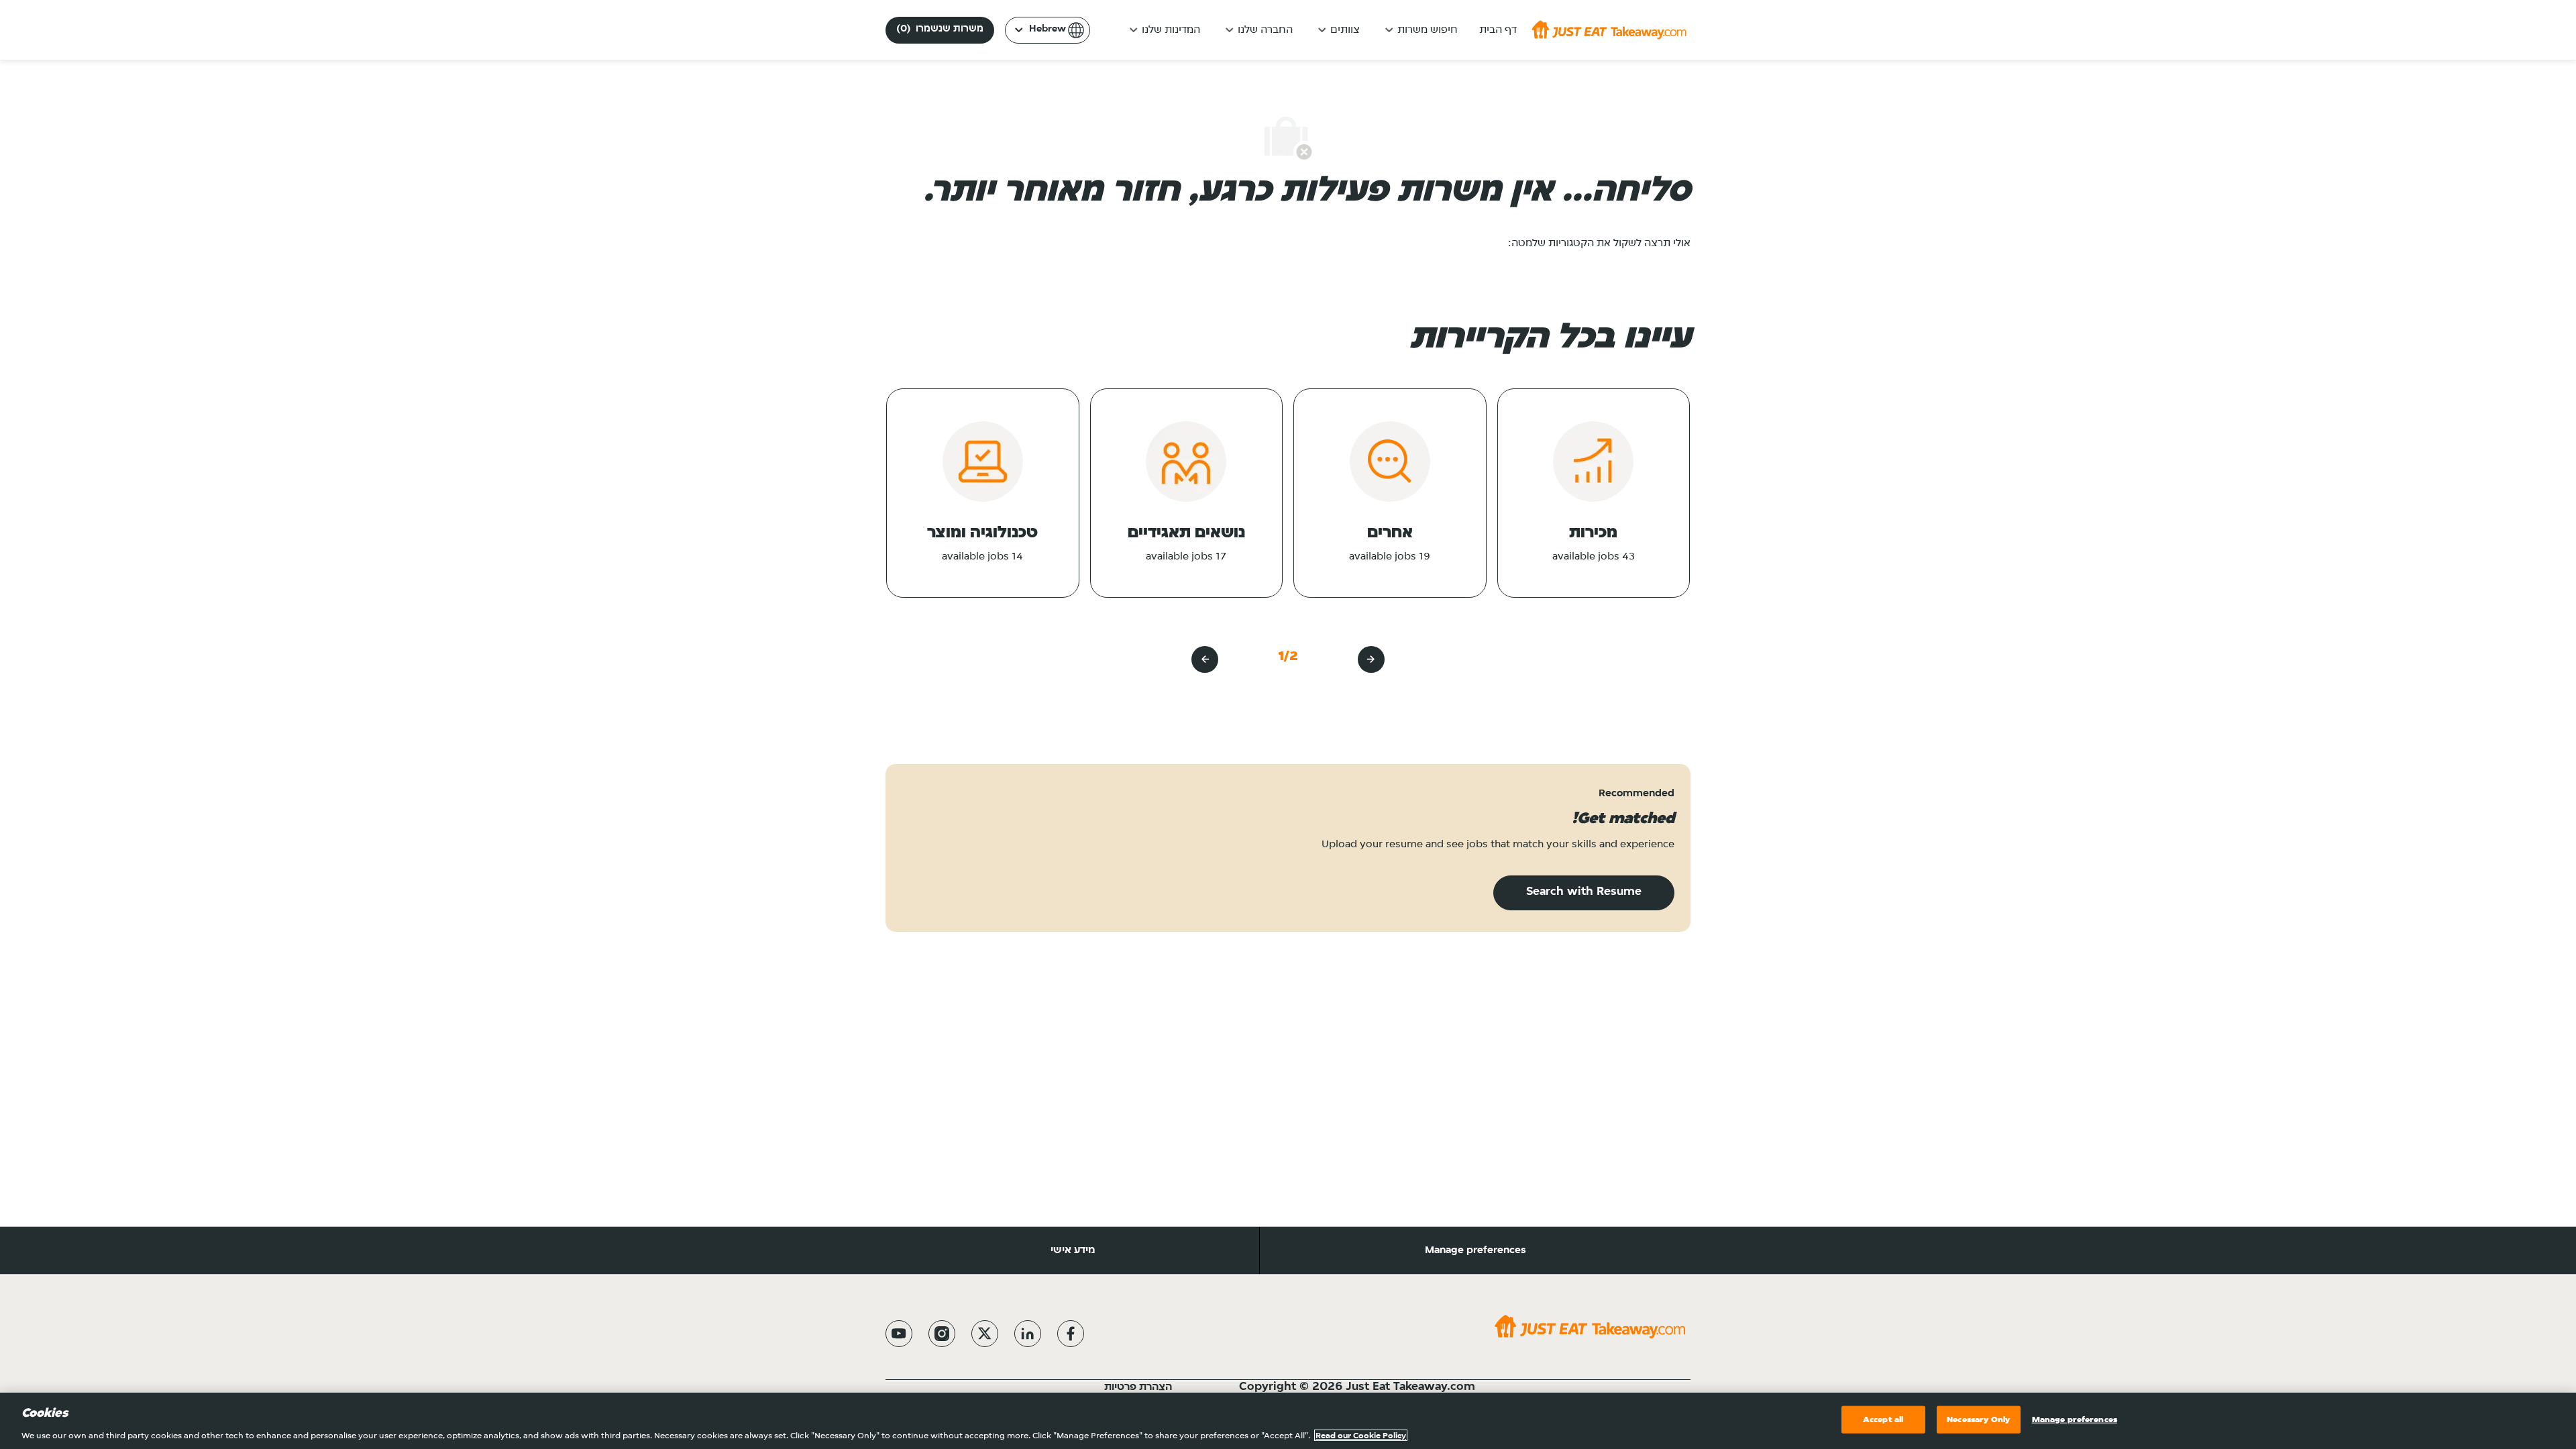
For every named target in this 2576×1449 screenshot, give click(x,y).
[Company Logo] (1609, 30)
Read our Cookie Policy (1361, 1435)
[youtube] (899, 1334)
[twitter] (985, 1334)
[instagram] (942, 1334)
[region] (1288, 1421)
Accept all (1883, 1419)
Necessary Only (1978, 1419)
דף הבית (1498, 30)
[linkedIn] (1028, 1334)
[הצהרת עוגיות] (1103, 1387)
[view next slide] (1205, 659)
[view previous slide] (1371, 659)
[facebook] (1071, 1334)
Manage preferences (1475, 1250)
